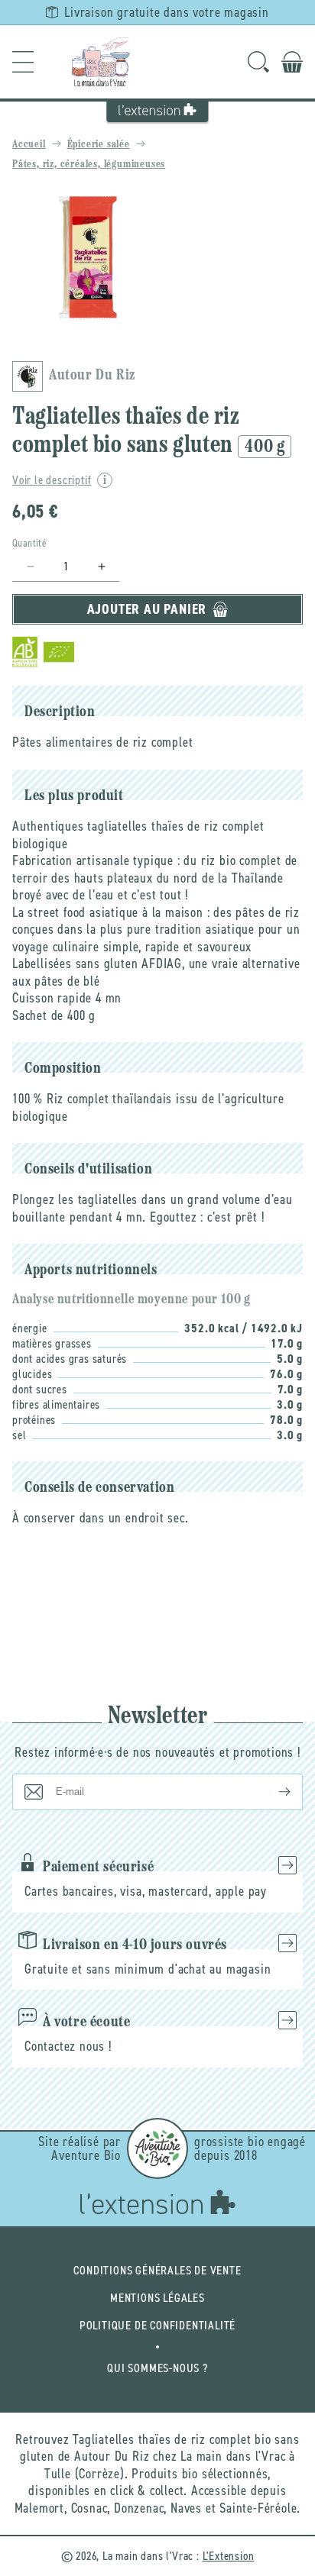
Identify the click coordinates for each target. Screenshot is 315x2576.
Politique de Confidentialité (157, 2325)
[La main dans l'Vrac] (101, 62)
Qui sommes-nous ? (157, 2368)
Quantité (29, 543)
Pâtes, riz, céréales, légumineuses (89, 165)
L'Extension (229, 2556)
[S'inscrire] (272, 1792)
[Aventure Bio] (157, 2148)
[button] (23, 62)
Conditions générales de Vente (157, 2270)
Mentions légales (157, 2298)
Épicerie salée (99, 145)
